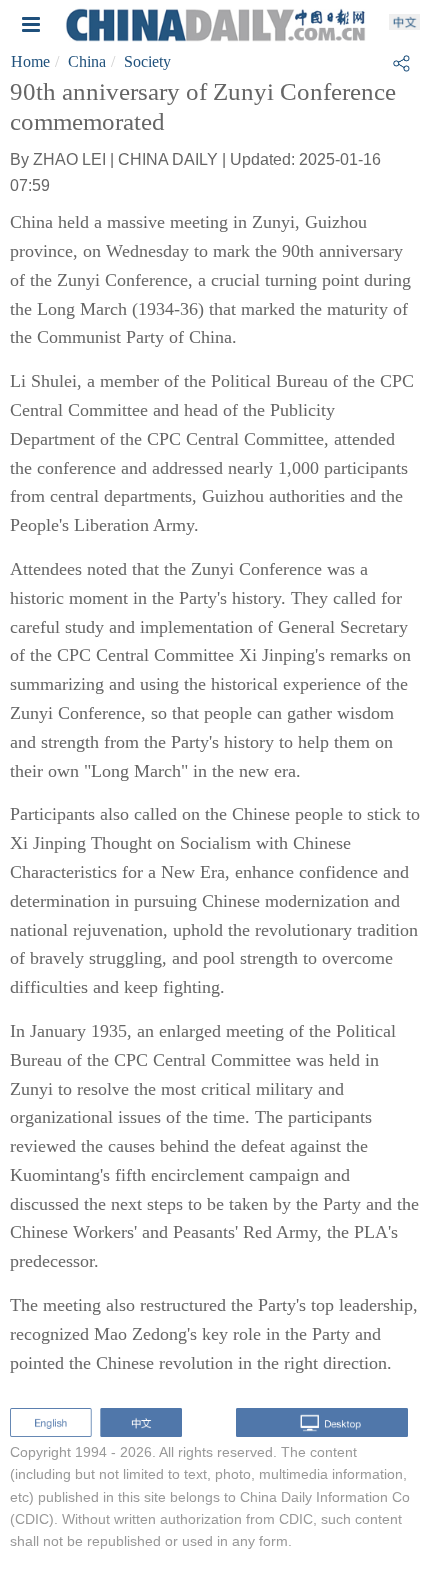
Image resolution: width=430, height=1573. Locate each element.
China (87, 61)
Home (30, 61)
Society (147, 61)
